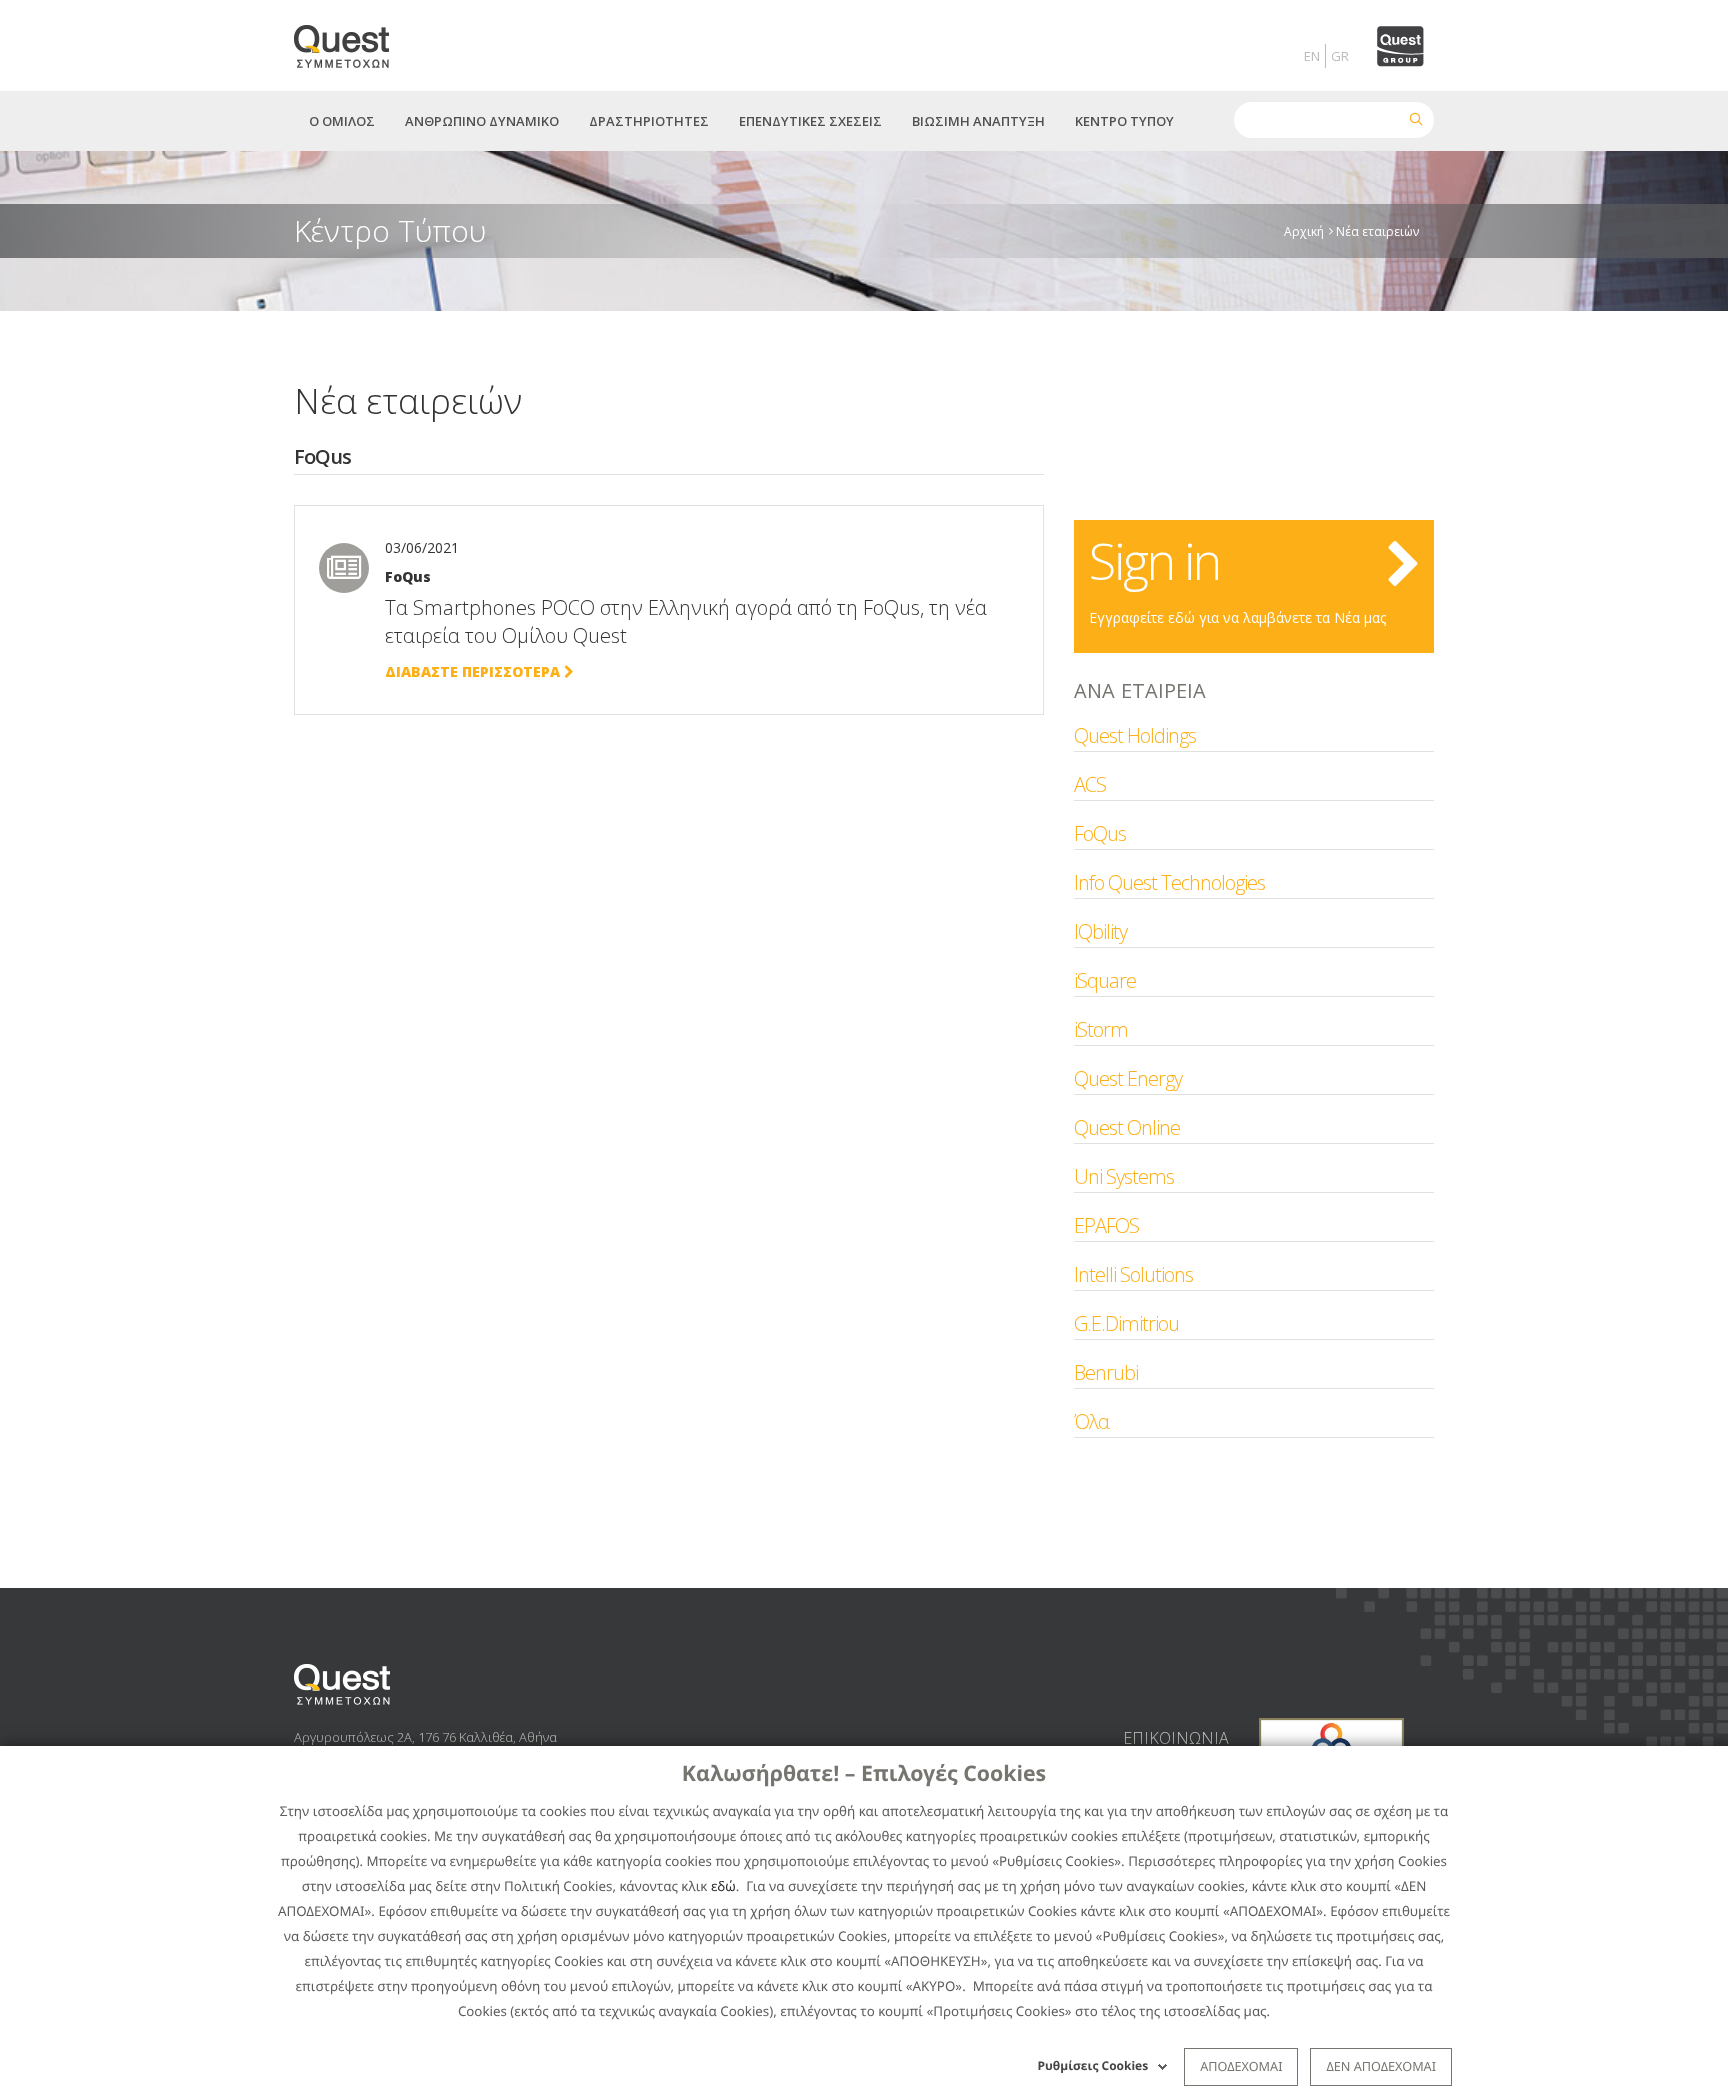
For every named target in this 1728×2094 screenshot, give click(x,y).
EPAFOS (1106, 1225)
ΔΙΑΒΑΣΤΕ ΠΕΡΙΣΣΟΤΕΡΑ (474, 671)
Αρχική (1304, 230)
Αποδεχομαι (1241, 2066)
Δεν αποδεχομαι (1381, 2066)
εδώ (723, 1886)
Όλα (1091, 1421)
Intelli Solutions (1133, 1274)
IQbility (1100, 931)
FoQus (1100, 833)
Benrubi (1106, 1372)
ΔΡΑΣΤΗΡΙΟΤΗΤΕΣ (649, 121)
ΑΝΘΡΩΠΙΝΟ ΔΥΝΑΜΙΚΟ (482, 121)
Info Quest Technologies (1169, 882)
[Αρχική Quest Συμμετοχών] (353, 39)
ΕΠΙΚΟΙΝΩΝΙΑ (1176, 1738)
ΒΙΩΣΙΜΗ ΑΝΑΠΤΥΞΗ (978, 121)
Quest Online (1127, 1127)
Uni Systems (1124, 1176)
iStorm (1101, 1029)
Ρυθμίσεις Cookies (1093, 2065)
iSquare (1105, 980)
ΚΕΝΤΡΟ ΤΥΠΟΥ (1124, 121)
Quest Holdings (1135, 735)
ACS (1090, 784)
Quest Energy (1128, 1078)
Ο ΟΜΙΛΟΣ (342, 121)
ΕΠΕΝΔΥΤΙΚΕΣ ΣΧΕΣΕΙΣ (810, 121)
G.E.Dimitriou (1126, 1323)
